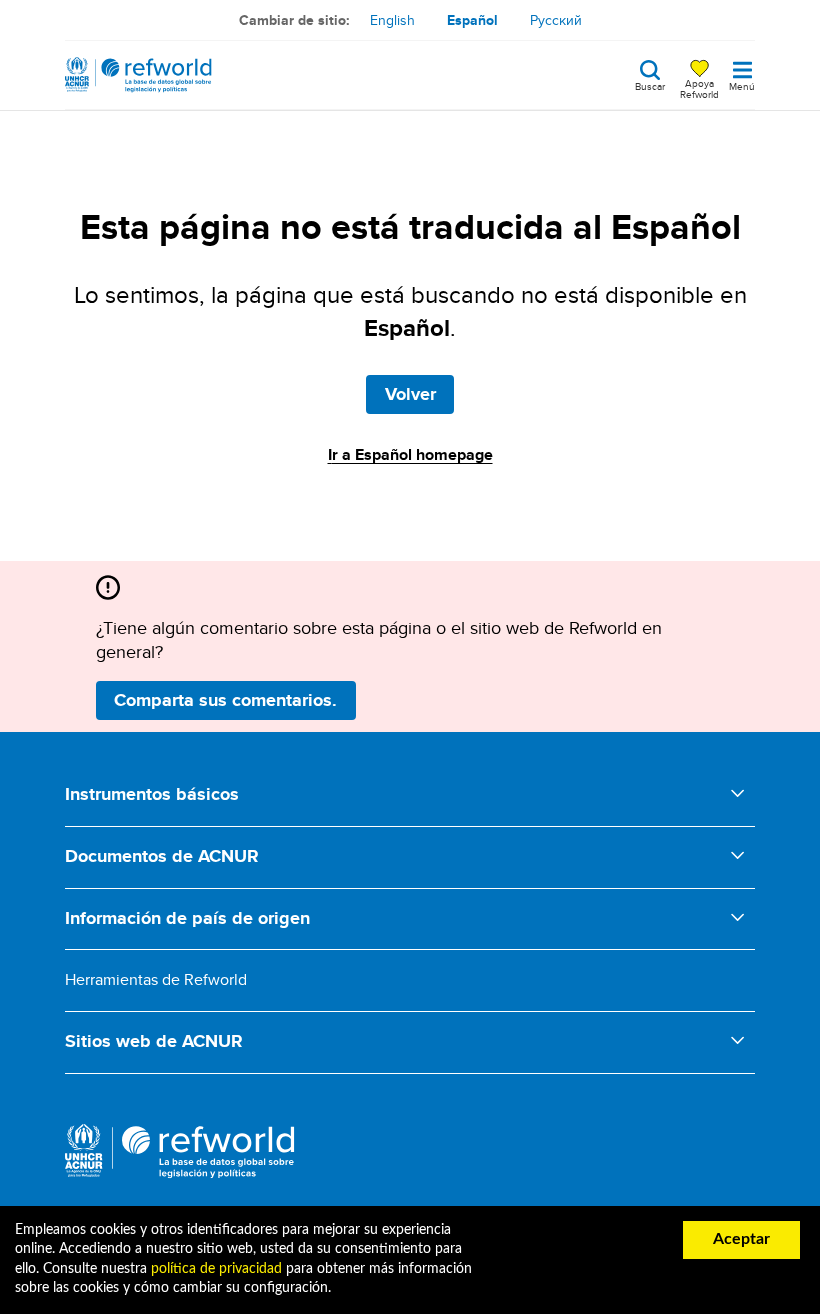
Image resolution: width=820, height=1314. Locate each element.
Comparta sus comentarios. (225, 700)
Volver (410, 394)
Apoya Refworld (699, 88)
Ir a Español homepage (410, 454)
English (392, 20)
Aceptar (741, 1239)
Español (472, 20)
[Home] (138, 75)
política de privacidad (216, 1269)
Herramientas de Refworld (156, 979)
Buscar (650, 85)
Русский (556, 20)
